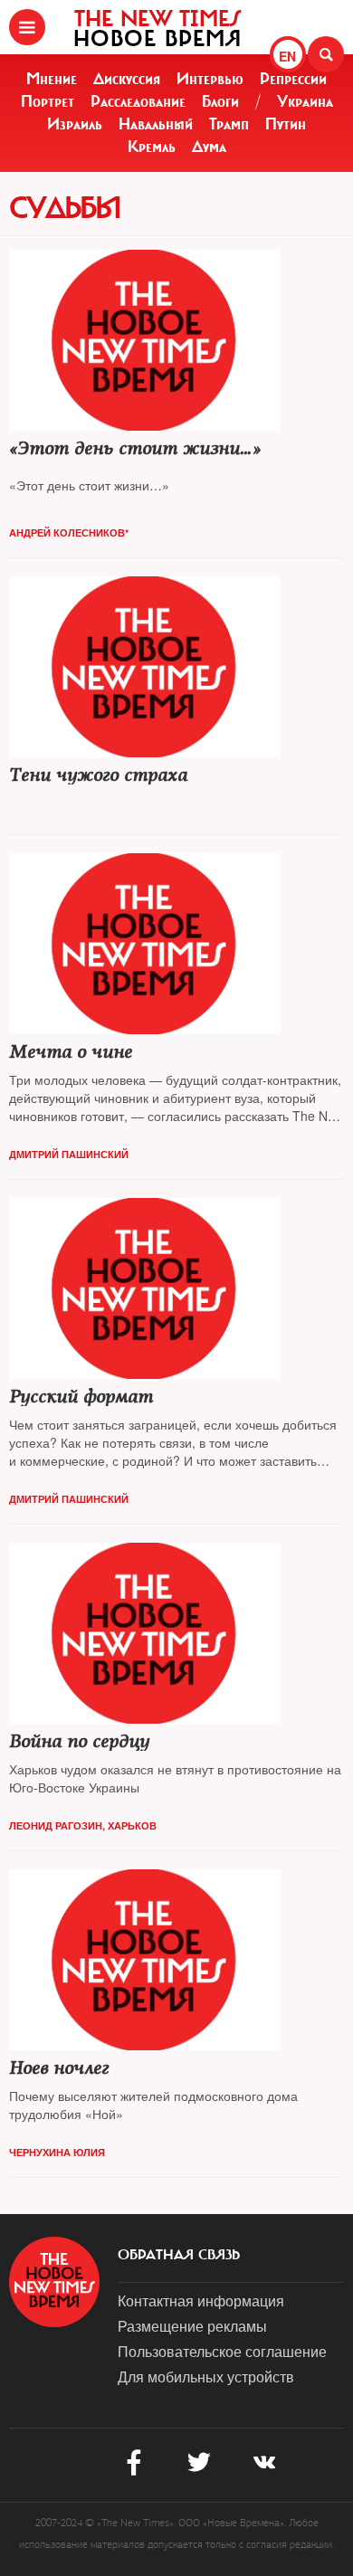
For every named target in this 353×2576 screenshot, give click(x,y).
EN (287, 56)
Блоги (220, 101)
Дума (209, 147)
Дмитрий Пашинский (69, 1154)
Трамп (229, 124)
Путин (286, 124)
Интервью (210, 79)
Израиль (75, 124)
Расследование (138, 101)
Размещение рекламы (192, 2326)
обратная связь (179, 2255)
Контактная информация (201, 2300)
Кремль (152, 147)
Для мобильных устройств (206, 2376)
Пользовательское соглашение (222, 2351)
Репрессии (293, 79)
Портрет (48, 101)
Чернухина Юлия (57, 2152)
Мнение (52, 79)
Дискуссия (127, 79)
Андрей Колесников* (69, 532)
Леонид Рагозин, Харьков (83, 1825)
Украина (305, 101)
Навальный (156, 124)
